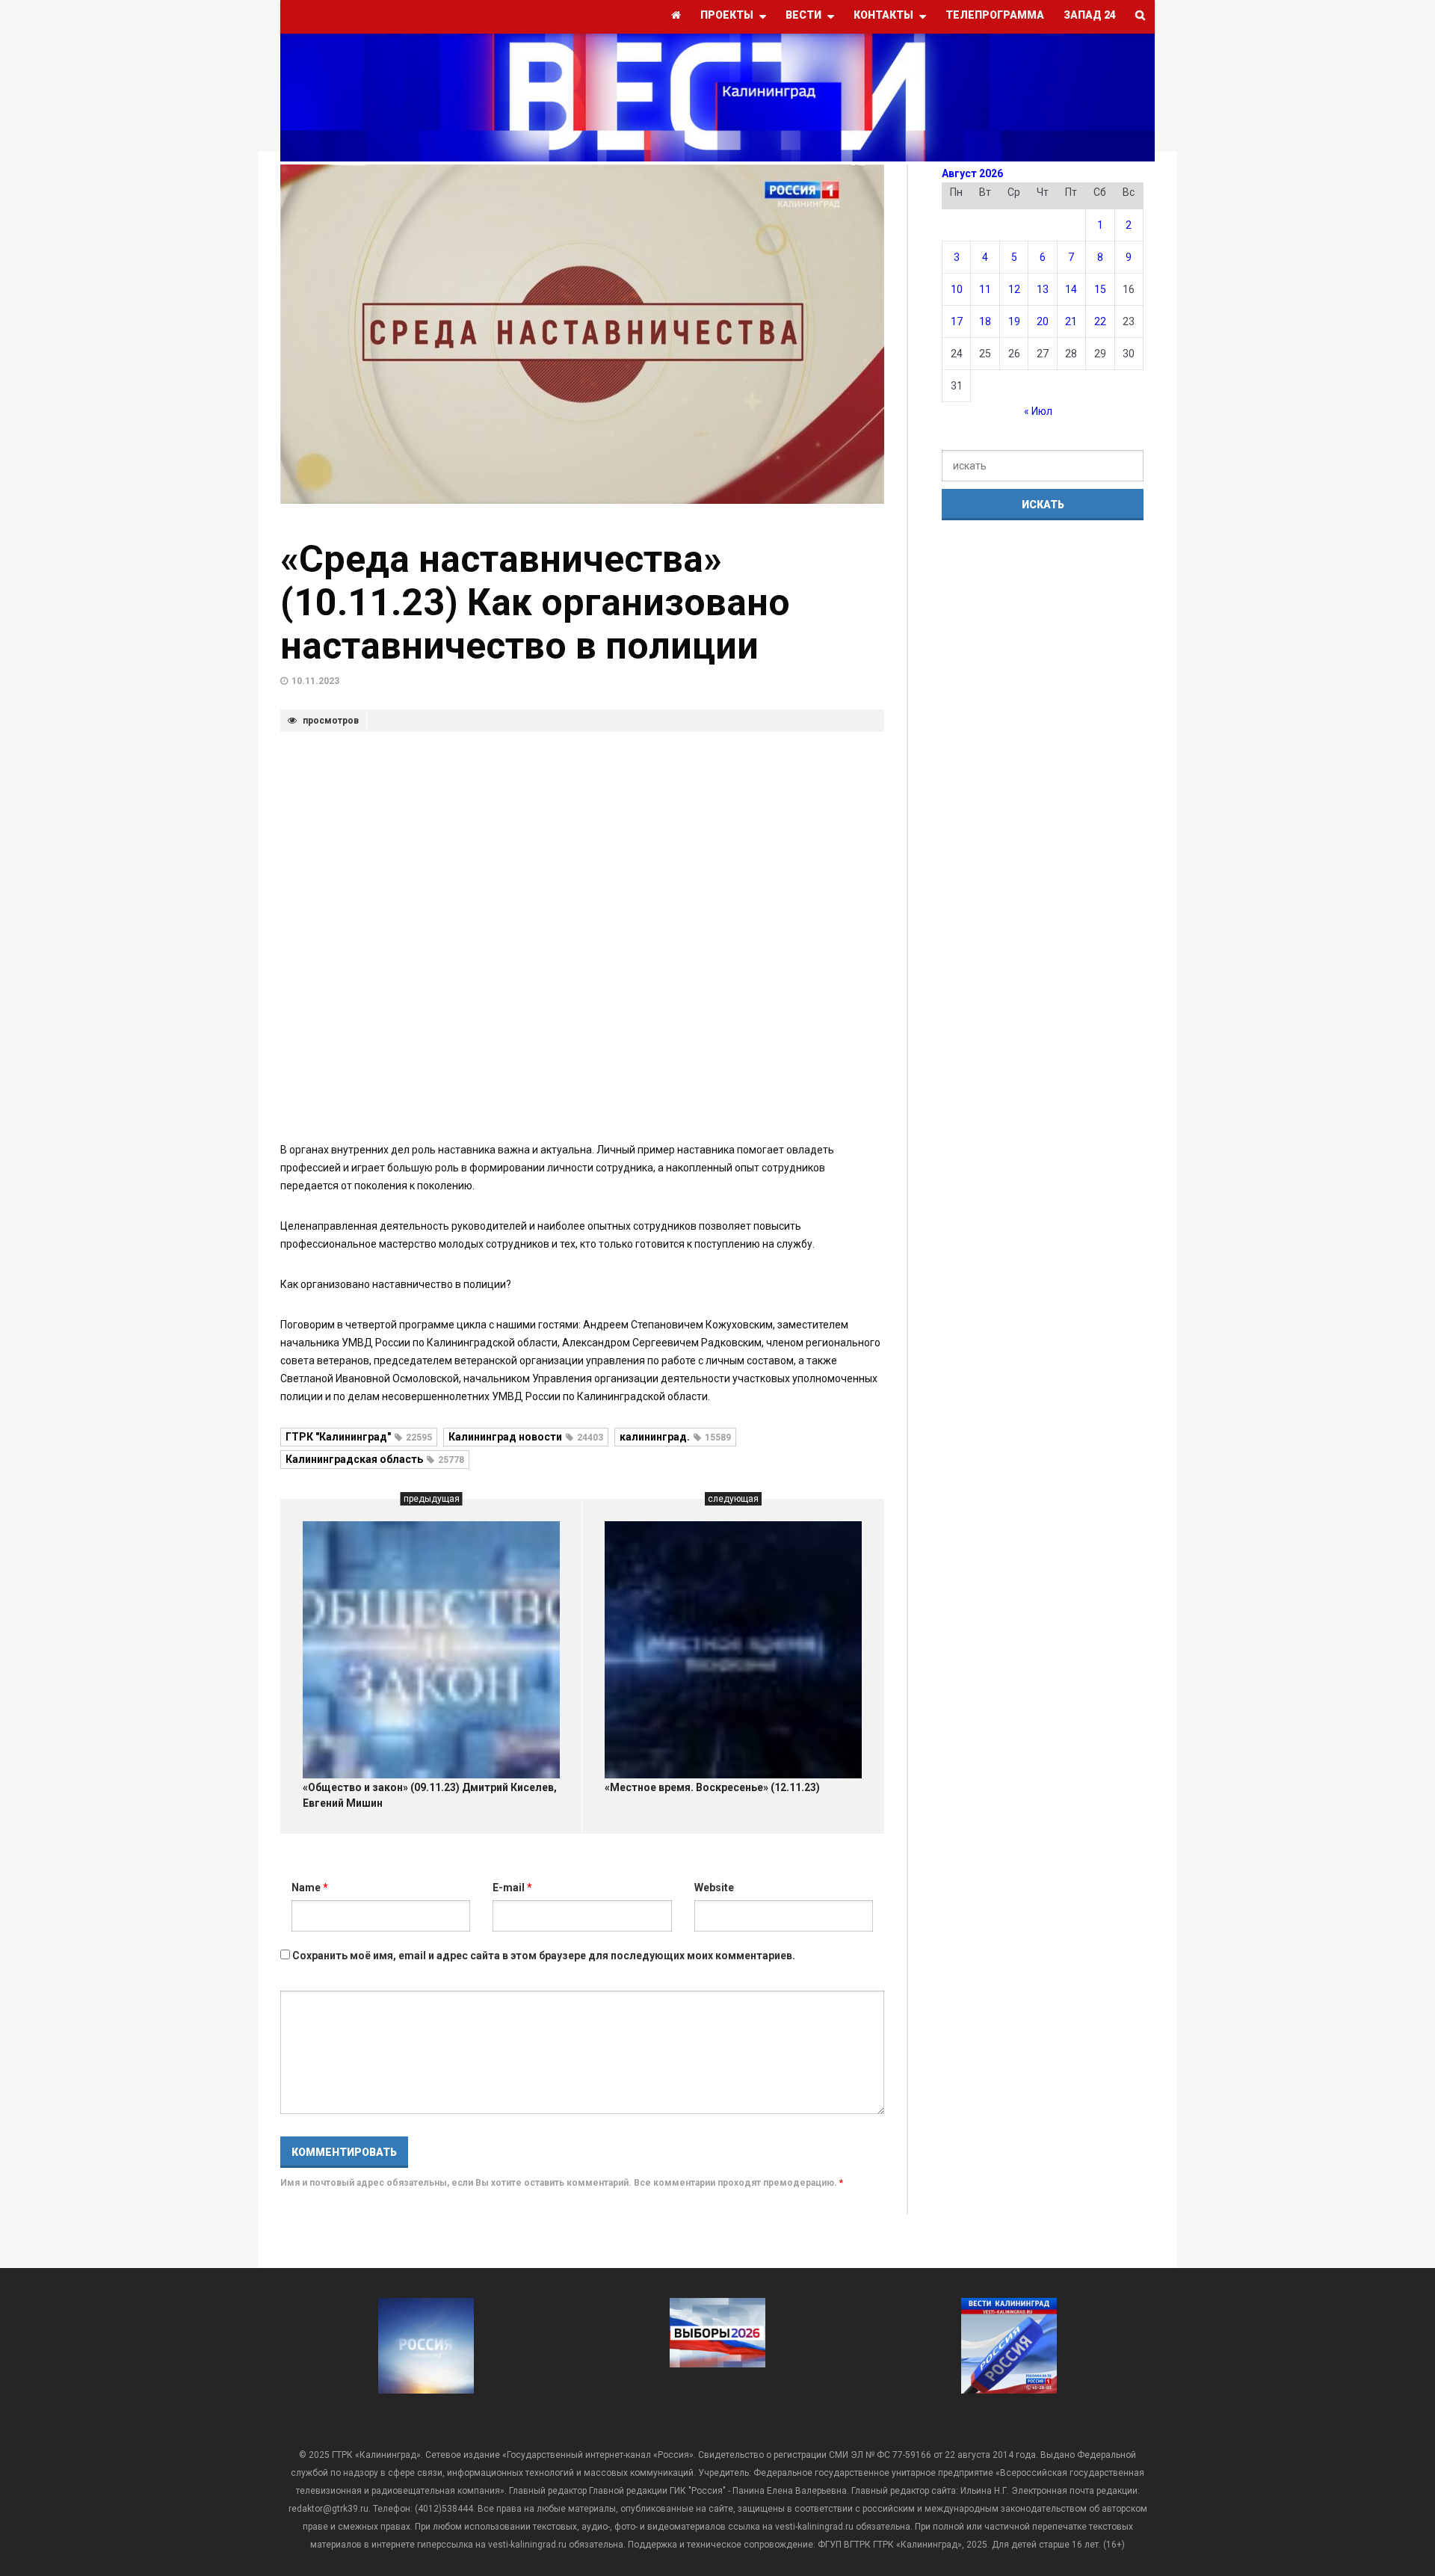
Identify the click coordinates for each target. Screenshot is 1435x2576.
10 (957, 289)
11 (985, 289)
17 (957, 321)
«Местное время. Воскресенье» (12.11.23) (712, 1787)
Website (714, 1888)
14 (1071, 289)
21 (1071, 321)
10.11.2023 (315, 681)
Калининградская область (375, 1459)
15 (1100, 289)
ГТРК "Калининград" (359, 1437)
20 (1043, 321)
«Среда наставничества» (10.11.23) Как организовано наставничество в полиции (535, 603)
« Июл (1038, 411)
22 (1100, 321)
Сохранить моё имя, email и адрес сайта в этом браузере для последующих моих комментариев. (544, 1956)
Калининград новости (526, 1437)
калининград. (675, 1437)
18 (985, 321)
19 (1014, 321)
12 (1014, 289)
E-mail (512, 1888)
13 (1043, 289)
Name (310, 1888)
